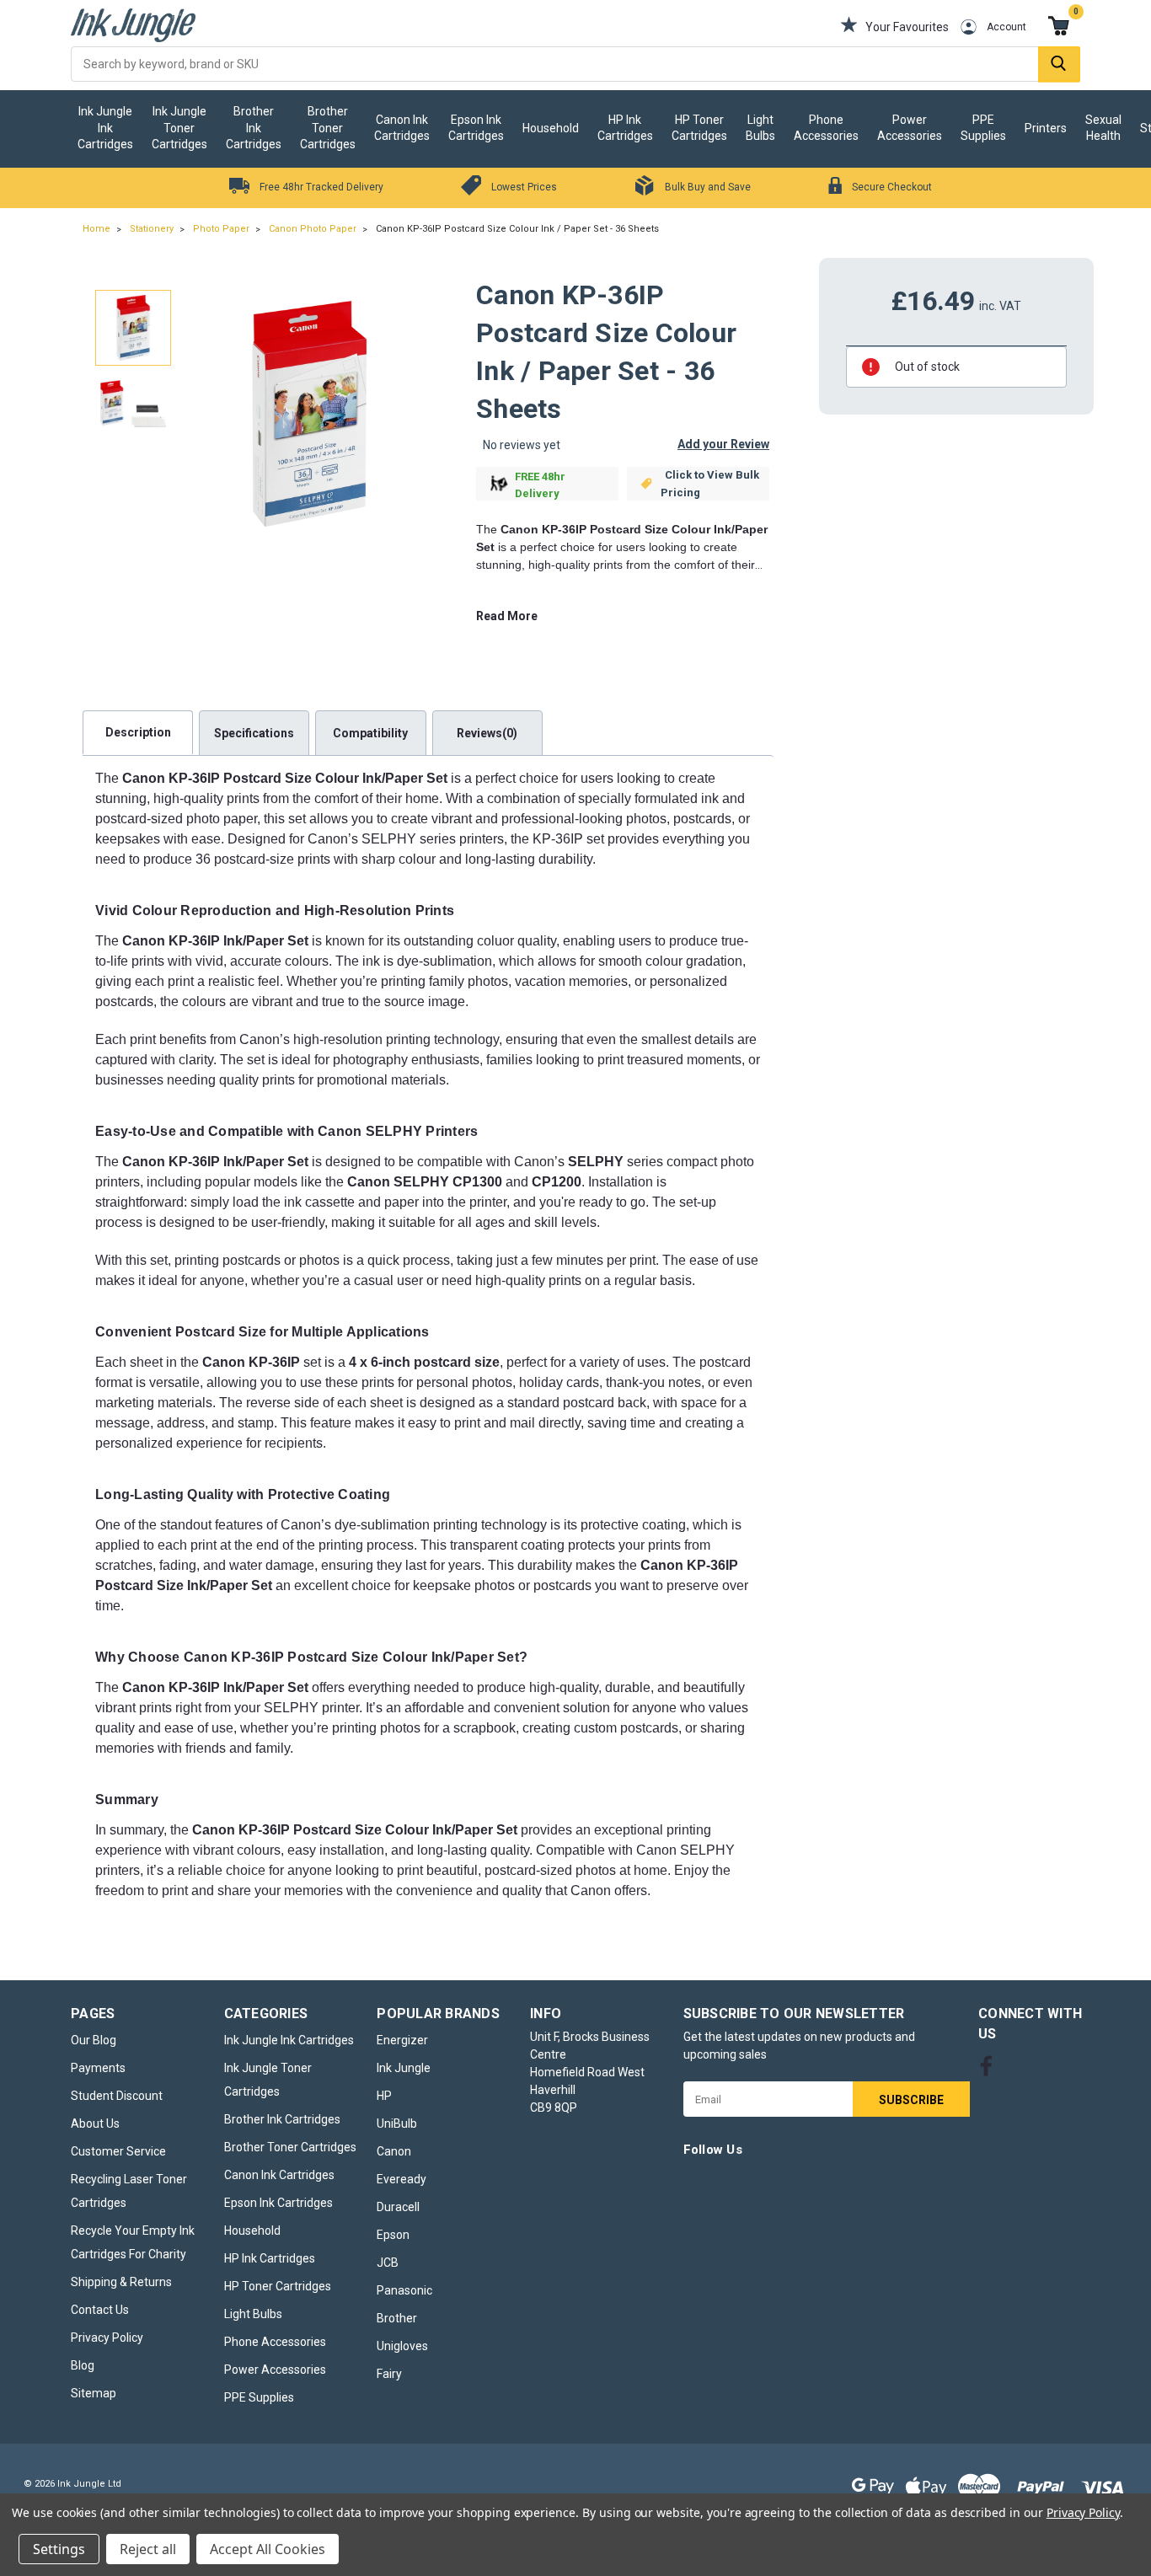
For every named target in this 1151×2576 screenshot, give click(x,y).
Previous (200, 414)
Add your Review (723, 444)
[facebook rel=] (986, 2066)
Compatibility (370, 733)
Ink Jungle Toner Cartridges (179, 128)
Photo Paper (221, 229)
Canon (394, 2151)
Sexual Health (1103, 128)
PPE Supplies (983, 128)
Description (138, 732)
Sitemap (94, 2393)
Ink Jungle (404, 2068)
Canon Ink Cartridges (402, 128)
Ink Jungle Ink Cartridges (105, 128)
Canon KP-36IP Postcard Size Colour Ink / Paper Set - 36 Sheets (517, 229)
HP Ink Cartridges (625, 128)
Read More (507, 616)
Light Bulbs (760, 128)
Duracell (398, 2207)
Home (96, 229)
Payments (98, 2068)
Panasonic (404, 2290)
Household (551, 128)
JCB (388, 2263)
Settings (59, 2549)
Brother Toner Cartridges (328, 128)
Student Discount (117, 2096)
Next (418, 414)
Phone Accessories (826, 128)
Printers (1046, 128)
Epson (393, 2235)
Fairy (389, 2374)
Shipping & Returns (121, 2282)
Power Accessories (910, 128)
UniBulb (397, 2123)
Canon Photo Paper (313, 229)
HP (384, 2096)
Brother (397, 2318)
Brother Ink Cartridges (254, 128)
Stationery (152, 229)
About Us (95, 2123)
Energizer (402, 2040)
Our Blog (94, 2040)
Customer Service (118, 2151)
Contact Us (100, 2310)
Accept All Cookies (268, 2549)
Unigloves (402, 2346)
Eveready (402, 2179)
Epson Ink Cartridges (476, 128)
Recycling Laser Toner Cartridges (129, 2191)
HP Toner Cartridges (699, 128)
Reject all (148, 2549)
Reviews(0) (487, 733)
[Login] (956, 27)
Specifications (254, 733)
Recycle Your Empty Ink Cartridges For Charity (133, 2242)
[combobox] (575, 64)
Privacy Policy (107, 2338)
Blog (83, 2365)
